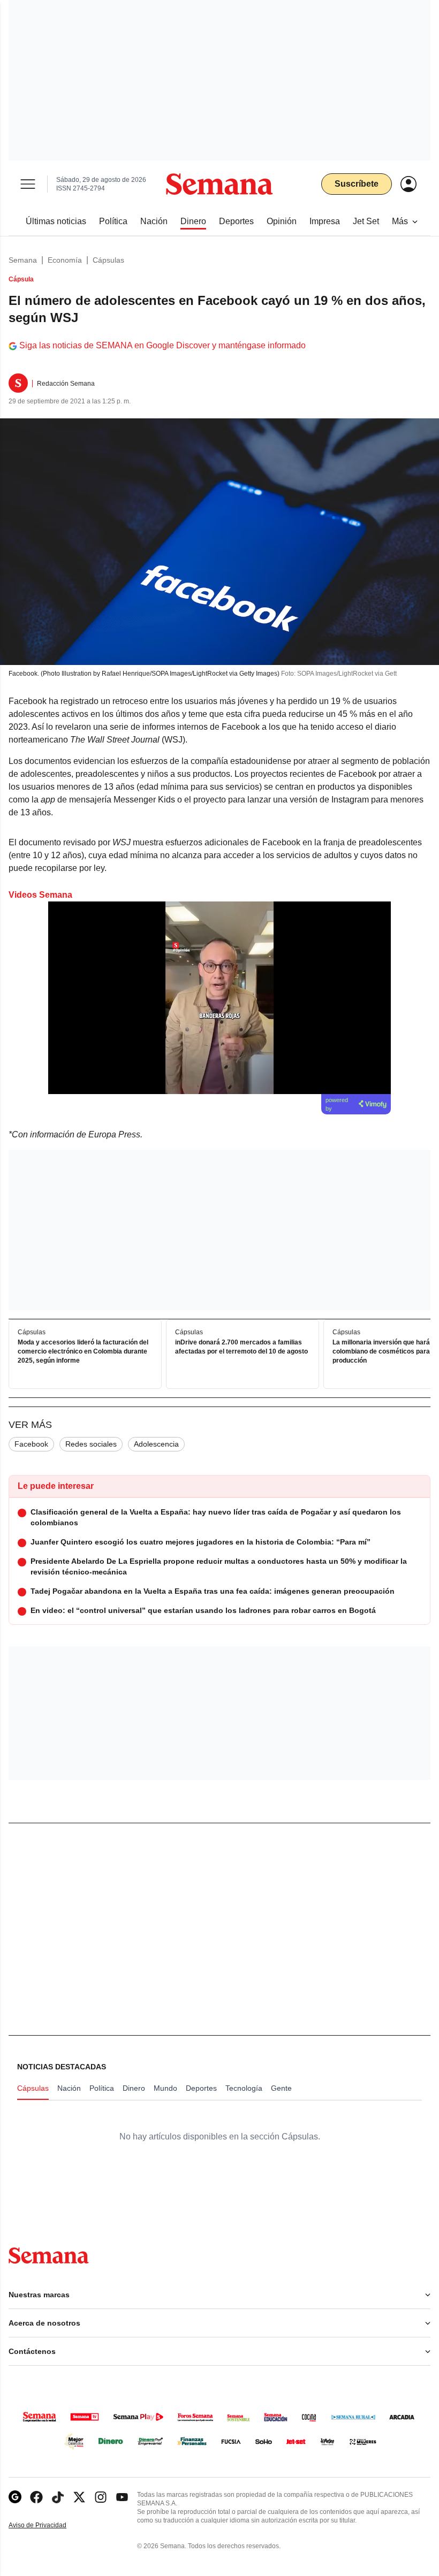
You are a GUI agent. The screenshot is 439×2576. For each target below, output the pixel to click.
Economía (65, 260)
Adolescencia (156, 1444)
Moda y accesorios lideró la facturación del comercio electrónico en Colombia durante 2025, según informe (83, 1352)
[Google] (15, 2497)
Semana (23, 260)
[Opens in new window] (36, 2497)
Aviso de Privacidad (49, 2525)
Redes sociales (91, 1444)
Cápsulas (108, 260)
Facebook (31, 1444)
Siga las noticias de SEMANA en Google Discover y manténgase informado (162, 345)
